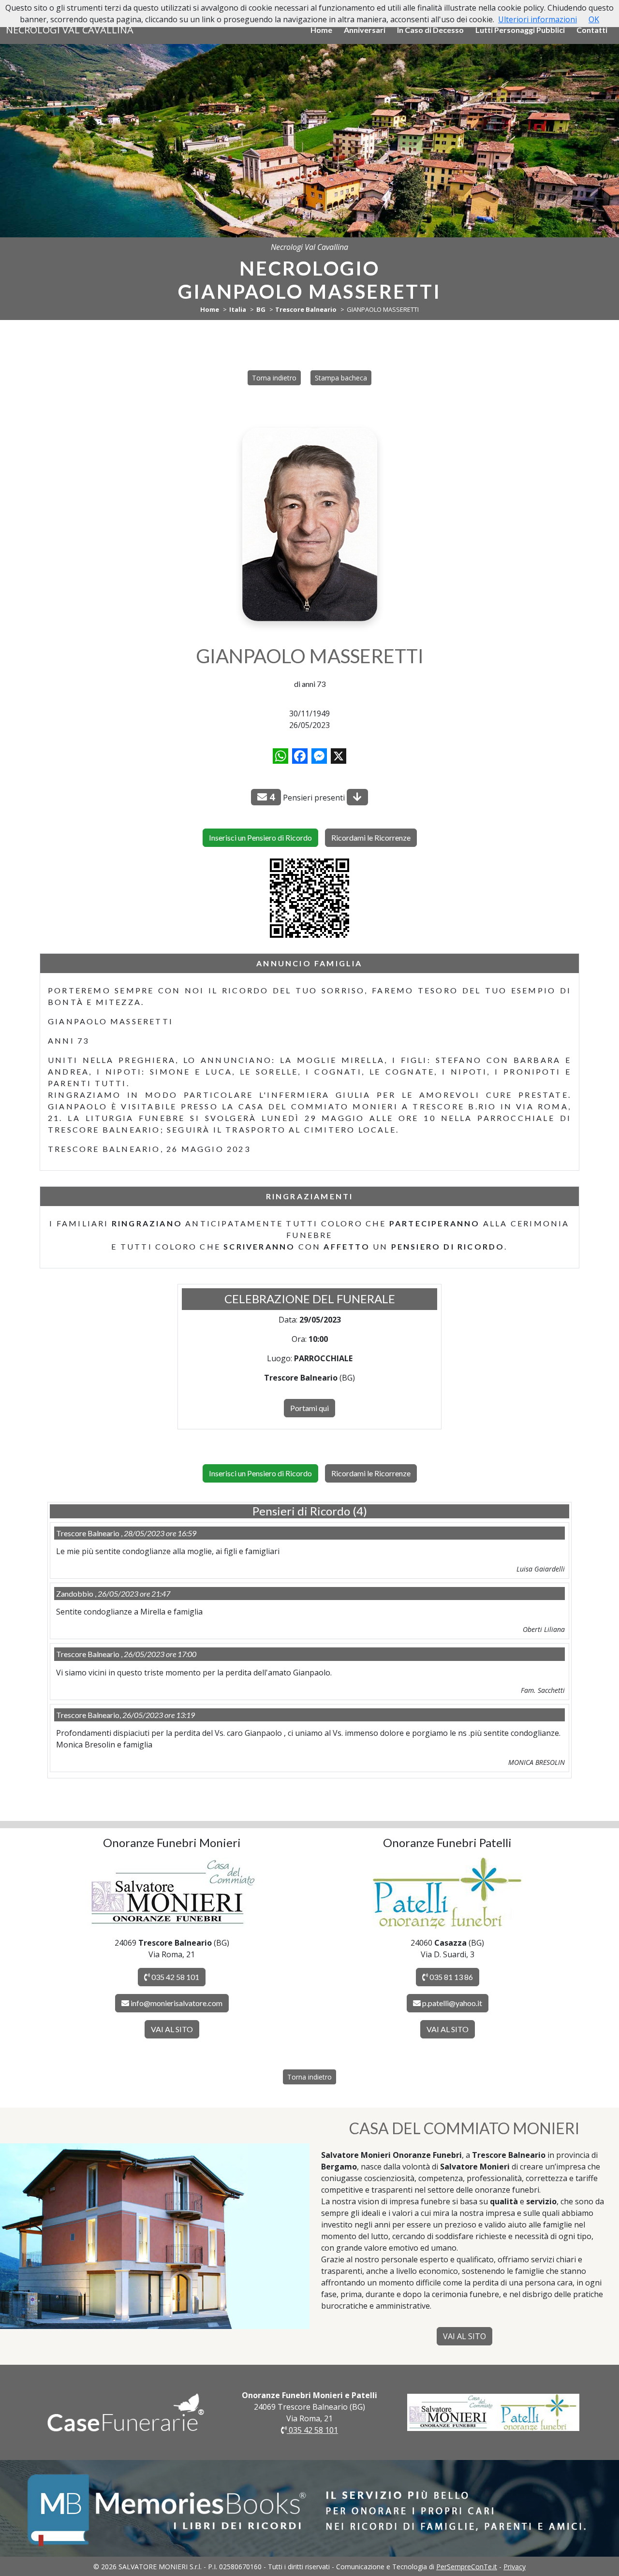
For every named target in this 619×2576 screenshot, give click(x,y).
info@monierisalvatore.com (177, 2003)
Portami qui (309, 1408)
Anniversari (365, 30)
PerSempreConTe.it (467, 2567)
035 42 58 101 (175, 1977)
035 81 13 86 (450, 1977)
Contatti (592, 30)
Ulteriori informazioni (538, 19)
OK (594, 19)
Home (321, 30)
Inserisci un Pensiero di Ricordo (260, 837)
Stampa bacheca (341, 378)
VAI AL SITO (172, 2029)
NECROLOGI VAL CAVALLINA (70, 30)
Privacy (515, 2567)
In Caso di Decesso (430, 30)
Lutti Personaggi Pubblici (520, 30)
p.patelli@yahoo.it (452, 2003)
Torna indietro (274, 378)
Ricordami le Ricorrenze (371, 837)
